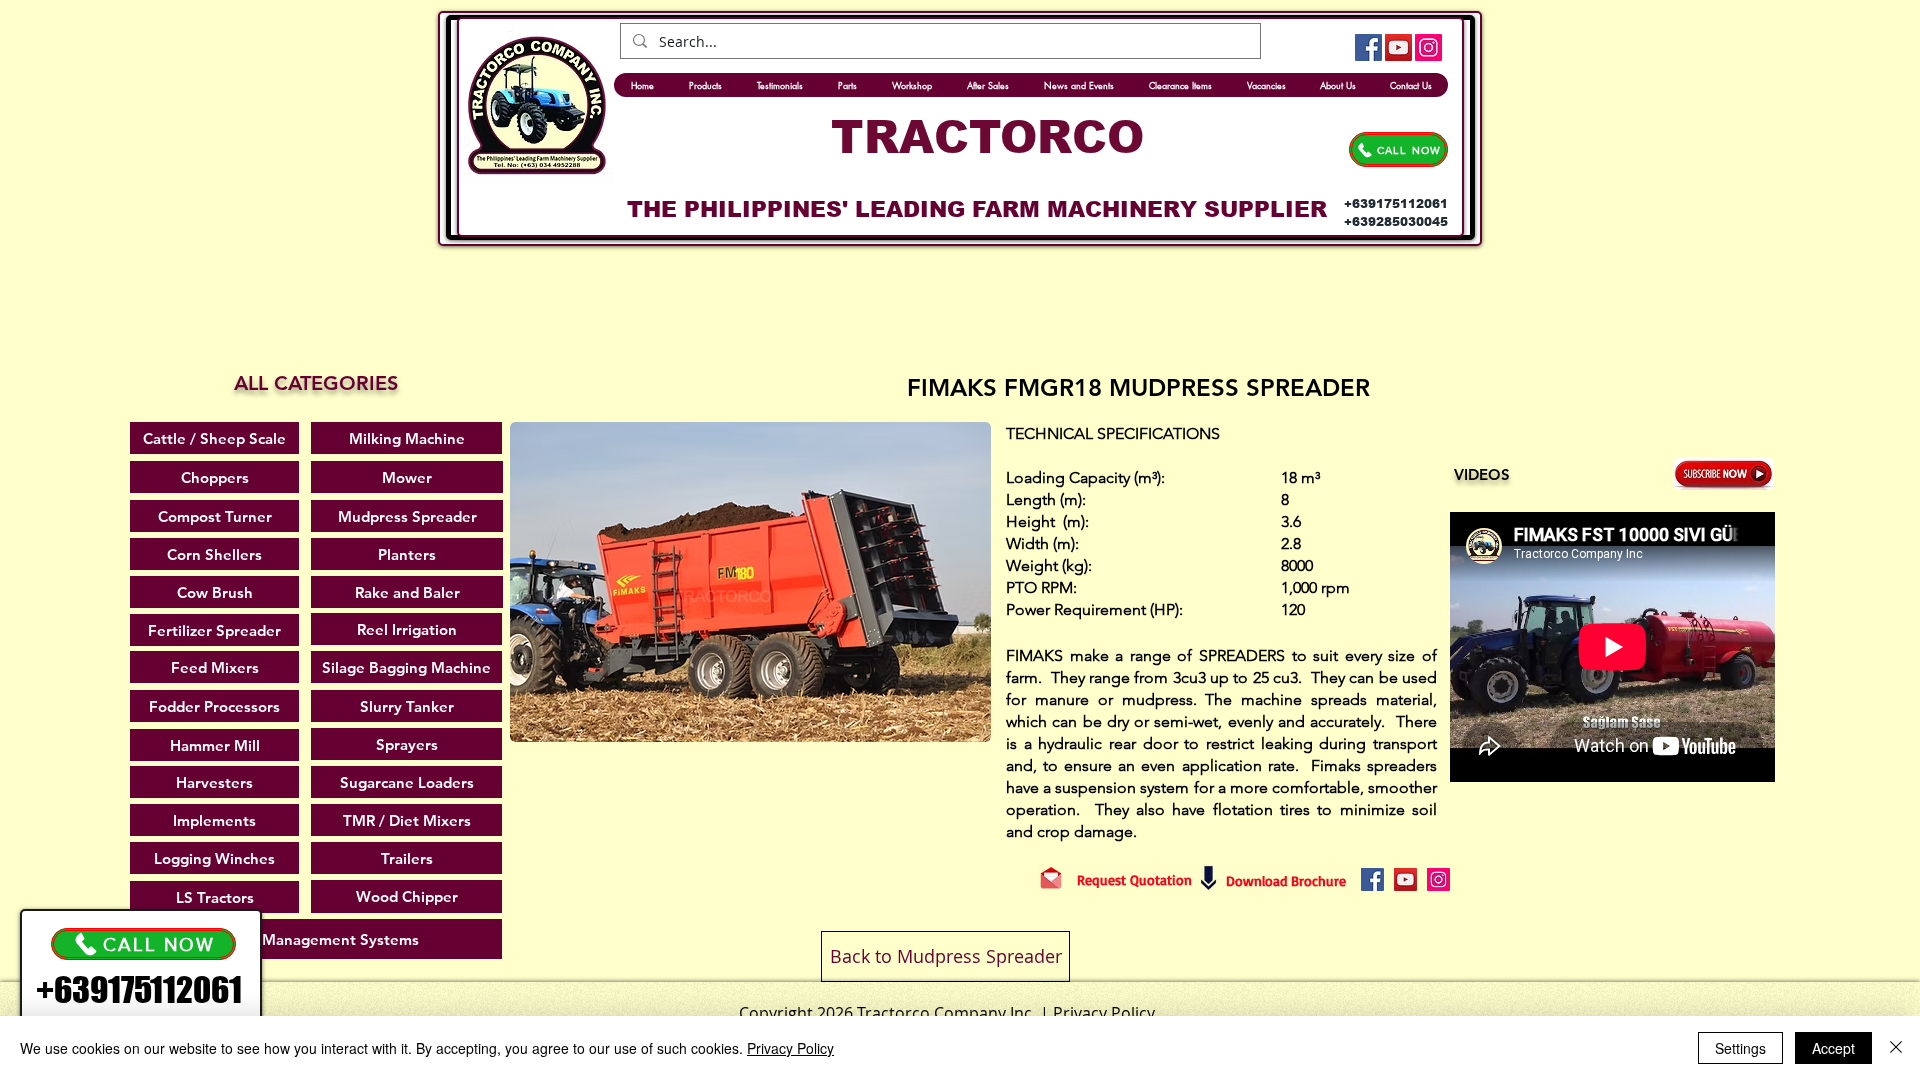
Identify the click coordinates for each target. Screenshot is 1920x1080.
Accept (1833, 1048)
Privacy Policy (790, 1048)
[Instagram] (1428, 47)
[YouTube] (1398, 47)
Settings (1740, 1048)
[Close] (1896, 1048)
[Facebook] (1368, 47)
